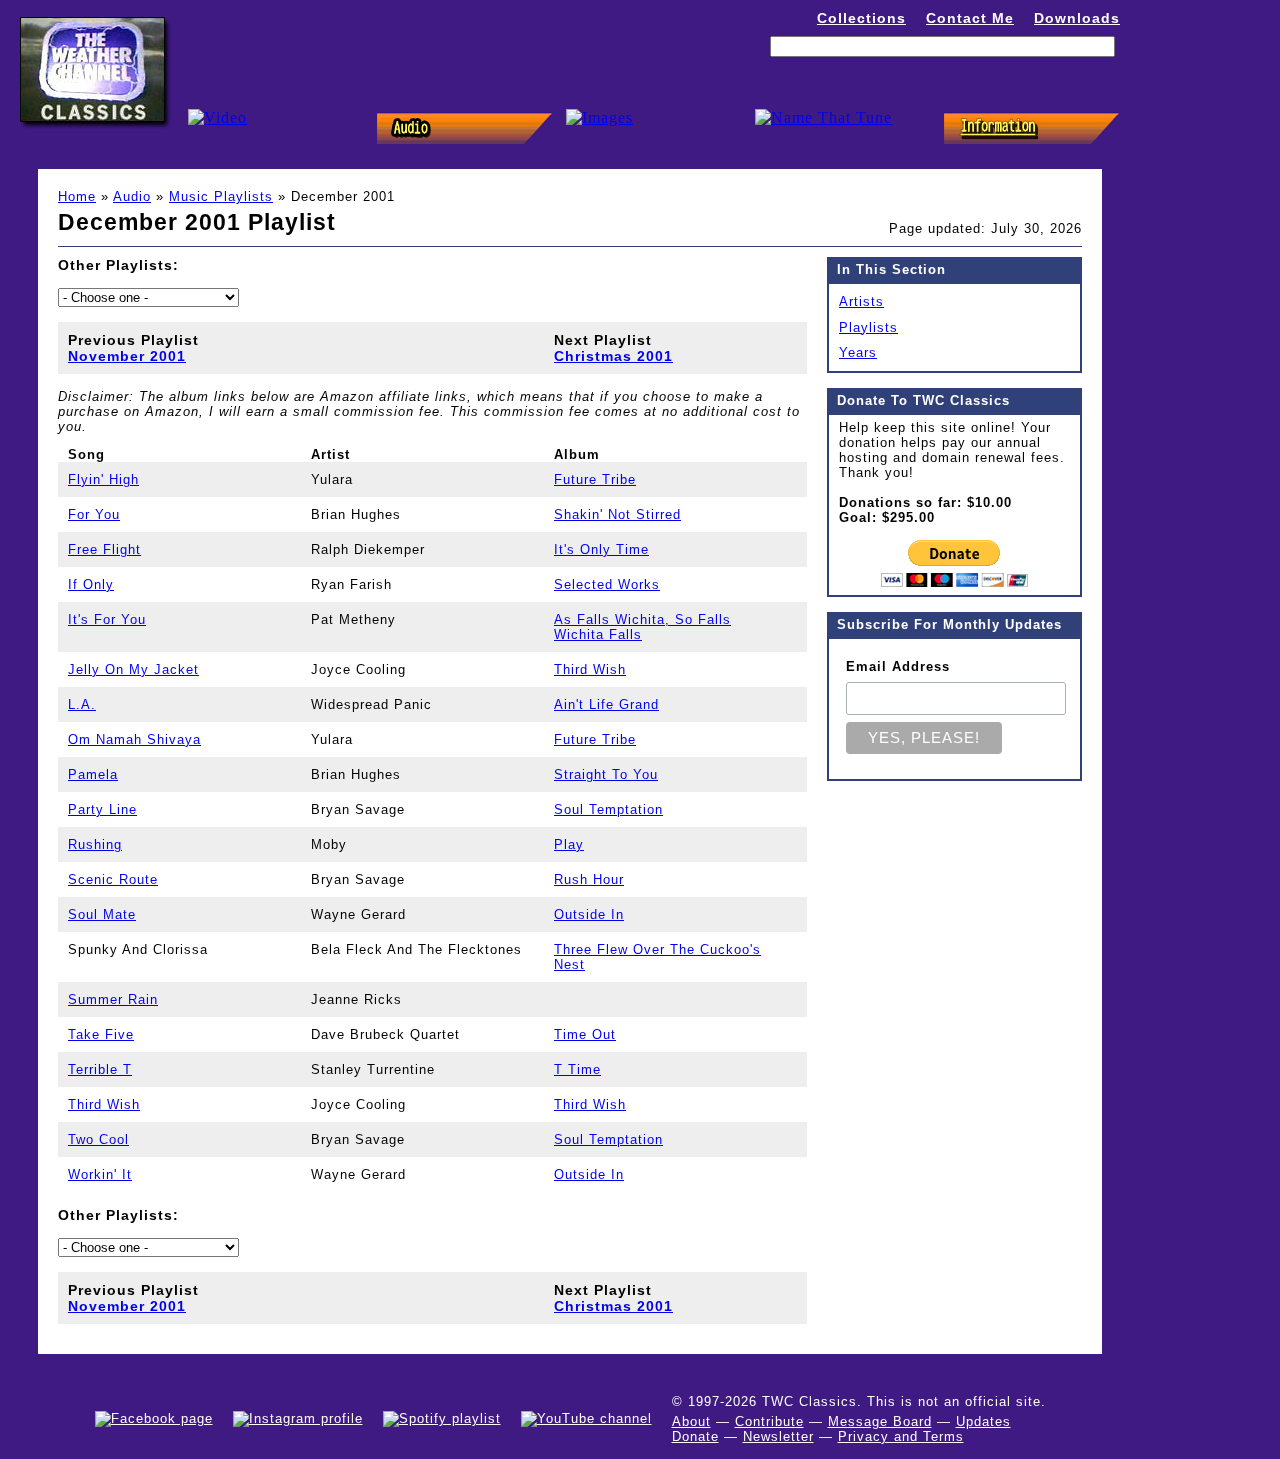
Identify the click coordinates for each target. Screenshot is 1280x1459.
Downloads (1077, 18)
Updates (983, 1421)
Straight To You (606, 774)
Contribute (769, 1421)
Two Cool (98, 1139)
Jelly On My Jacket (133, 669)
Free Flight (104, 549)
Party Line (102, 809)
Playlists (868, 327)
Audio (132, 196)
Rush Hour (589, 879)
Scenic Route (113, 879)
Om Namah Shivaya (134, 739)
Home (77, 196)
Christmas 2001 (613, 356)
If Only (91, 584)
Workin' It (100, 1174)
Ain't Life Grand (606, 704)
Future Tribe (595, 479)
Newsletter (778, 1436)
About (691, 1421)
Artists (861, 301)
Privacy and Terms (901, 1436)
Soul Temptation (608, 809)
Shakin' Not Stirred (617, 514)
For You (94, 514)
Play (569, 844)
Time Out (585, 1034)
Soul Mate (102, 914)
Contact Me (970, 18)
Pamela (93, 774)
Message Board (880, 1421)
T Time (577, 1069)
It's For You (107, 619)
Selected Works (607, 584)
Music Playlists (221, 196)
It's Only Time (601, 549)
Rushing (95, 844)
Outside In (589, 914)
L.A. (82, 704)
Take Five (101, 1034)
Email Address (898, 666)
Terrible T (100, 1069)
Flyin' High (103, 479)
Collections (861, 18)
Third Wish (590, 669)
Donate (695, 1436)
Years (858, 352)
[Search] (1098, 77)
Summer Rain (113, 999)
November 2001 (127, 356)
